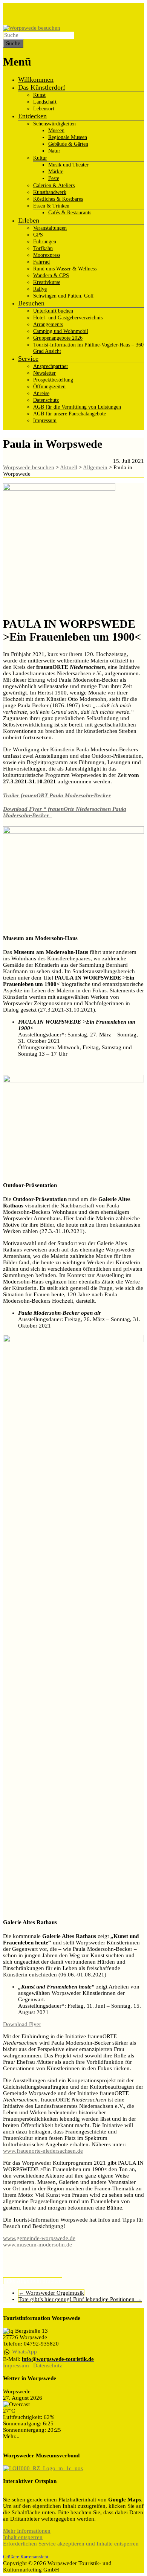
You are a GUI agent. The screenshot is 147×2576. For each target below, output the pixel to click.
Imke (9, 2281)
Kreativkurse (47, 282)
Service (28, 359)
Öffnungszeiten (49, 387)
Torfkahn (43, 248)
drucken (52, 2281)
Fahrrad (41, 262)
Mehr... (11, 2436)
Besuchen (31, 303)
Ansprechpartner (51, 366)
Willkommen (36, 79)
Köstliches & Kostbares (58, 199)
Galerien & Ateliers (54, 185)
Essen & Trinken (51, 206)
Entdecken (32, 116)
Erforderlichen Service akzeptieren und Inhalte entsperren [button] (71, 2544)
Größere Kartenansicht (26, 2557)
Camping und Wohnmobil (61, 331)
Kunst (39, 95)
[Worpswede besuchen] (32, 28)
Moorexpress (47, 255)
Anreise (41, 393)
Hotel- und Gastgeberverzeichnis (68, 318)
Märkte (56, 172)
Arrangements (48, 324)
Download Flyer (22, 2024)
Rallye (40, 289)
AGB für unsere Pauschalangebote (70, 414)
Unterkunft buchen (53, 311)
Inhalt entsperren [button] (23, 2537)
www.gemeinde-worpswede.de (39, 2238)
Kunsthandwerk (50, 192)
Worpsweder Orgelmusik (51, 2293)
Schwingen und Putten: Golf (64, 296)
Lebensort (44, 109)
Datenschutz (46, 400)
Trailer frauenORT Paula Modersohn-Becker (57, 795)
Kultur (40, 158)
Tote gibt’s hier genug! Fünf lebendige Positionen (80, 2299)
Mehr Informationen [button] (27, 2531)
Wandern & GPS (51, 275)
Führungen (45, 242)
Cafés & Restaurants (70, 213)
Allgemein (29, 2281)
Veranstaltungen (50, 228)
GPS (38, 235)
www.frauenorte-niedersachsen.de (43, 2151)
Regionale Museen (68, 137)
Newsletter (44, 373)
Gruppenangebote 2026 (58, 338)
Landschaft (45, 102)
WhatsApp (24, 2352)
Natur (54, 151)
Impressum (45, 420)
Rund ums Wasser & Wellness (65, 269)
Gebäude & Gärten (68, 144)
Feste (54, 178)
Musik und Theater (68, 165)
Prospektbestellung (53, 380)
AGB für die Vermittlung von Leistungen (77, 407)
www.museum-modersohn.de (38, 2245)
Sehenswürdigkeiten (54, 124)
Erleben (29, 220)
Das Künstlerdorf (42, 87)
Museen (56, 130)
